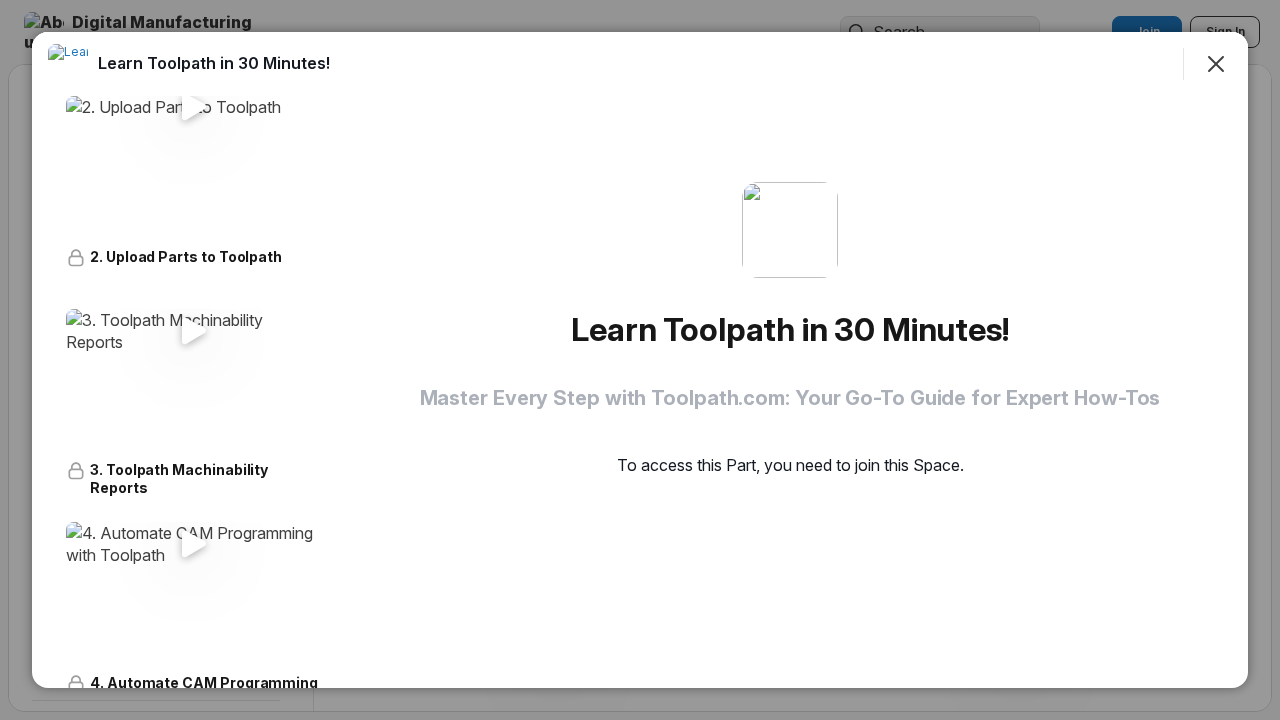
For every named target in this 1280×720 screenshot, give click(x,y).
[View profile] (68, 64)
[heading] (214, 63)
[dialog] (640, 360)
